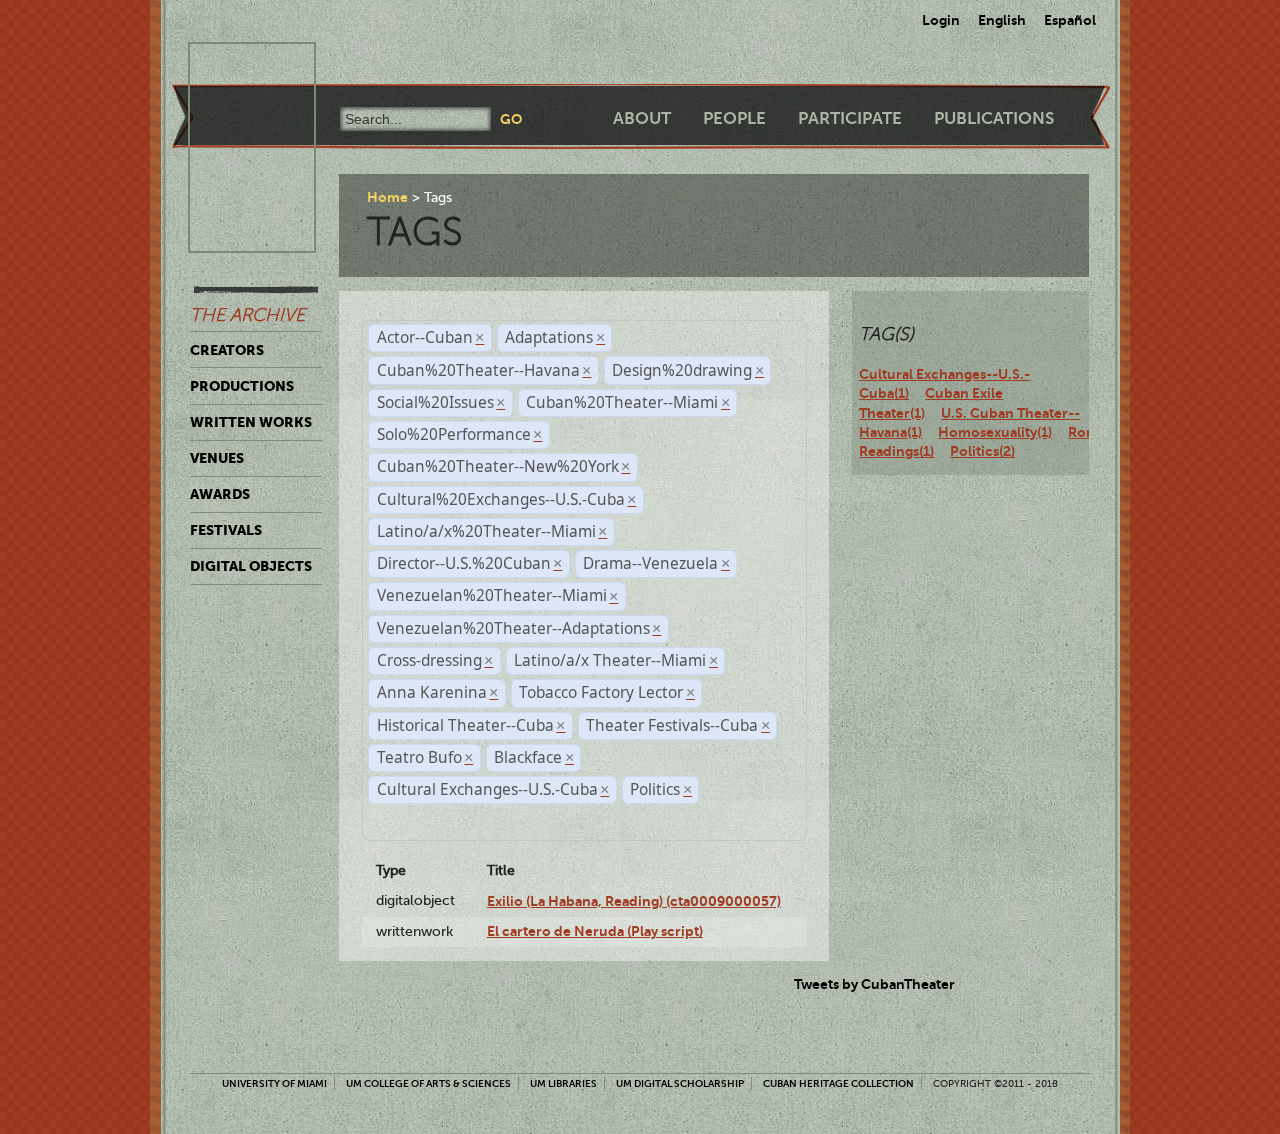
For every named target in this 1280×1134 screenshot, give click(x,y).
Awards (220, 494)
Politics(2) (982, 451)
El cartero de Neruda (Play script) (595, 931)
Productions (242, 386)
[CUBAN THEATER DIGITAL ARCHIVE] (234, 66)
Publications (994, 118)
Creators (227, 350)
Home (387, 197)
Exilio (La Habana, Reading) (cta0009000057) (634, 901)
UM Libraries (563, 1083)
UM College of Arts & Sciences (428, 1083)
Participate (850, 118)
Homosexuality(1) (995, 432)
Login (941, 20)
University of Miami (274, 1083)
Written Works (251, 422)
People (734, 118)
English (1002, 20)
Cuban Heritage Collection (838, 1083)
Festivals (226, 530)
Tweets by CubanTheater (874, 984)
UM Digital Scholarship (680, 1083)
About (642, 118)
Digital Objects (251, 566)
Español (1070, 20)
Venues (217, 458)
